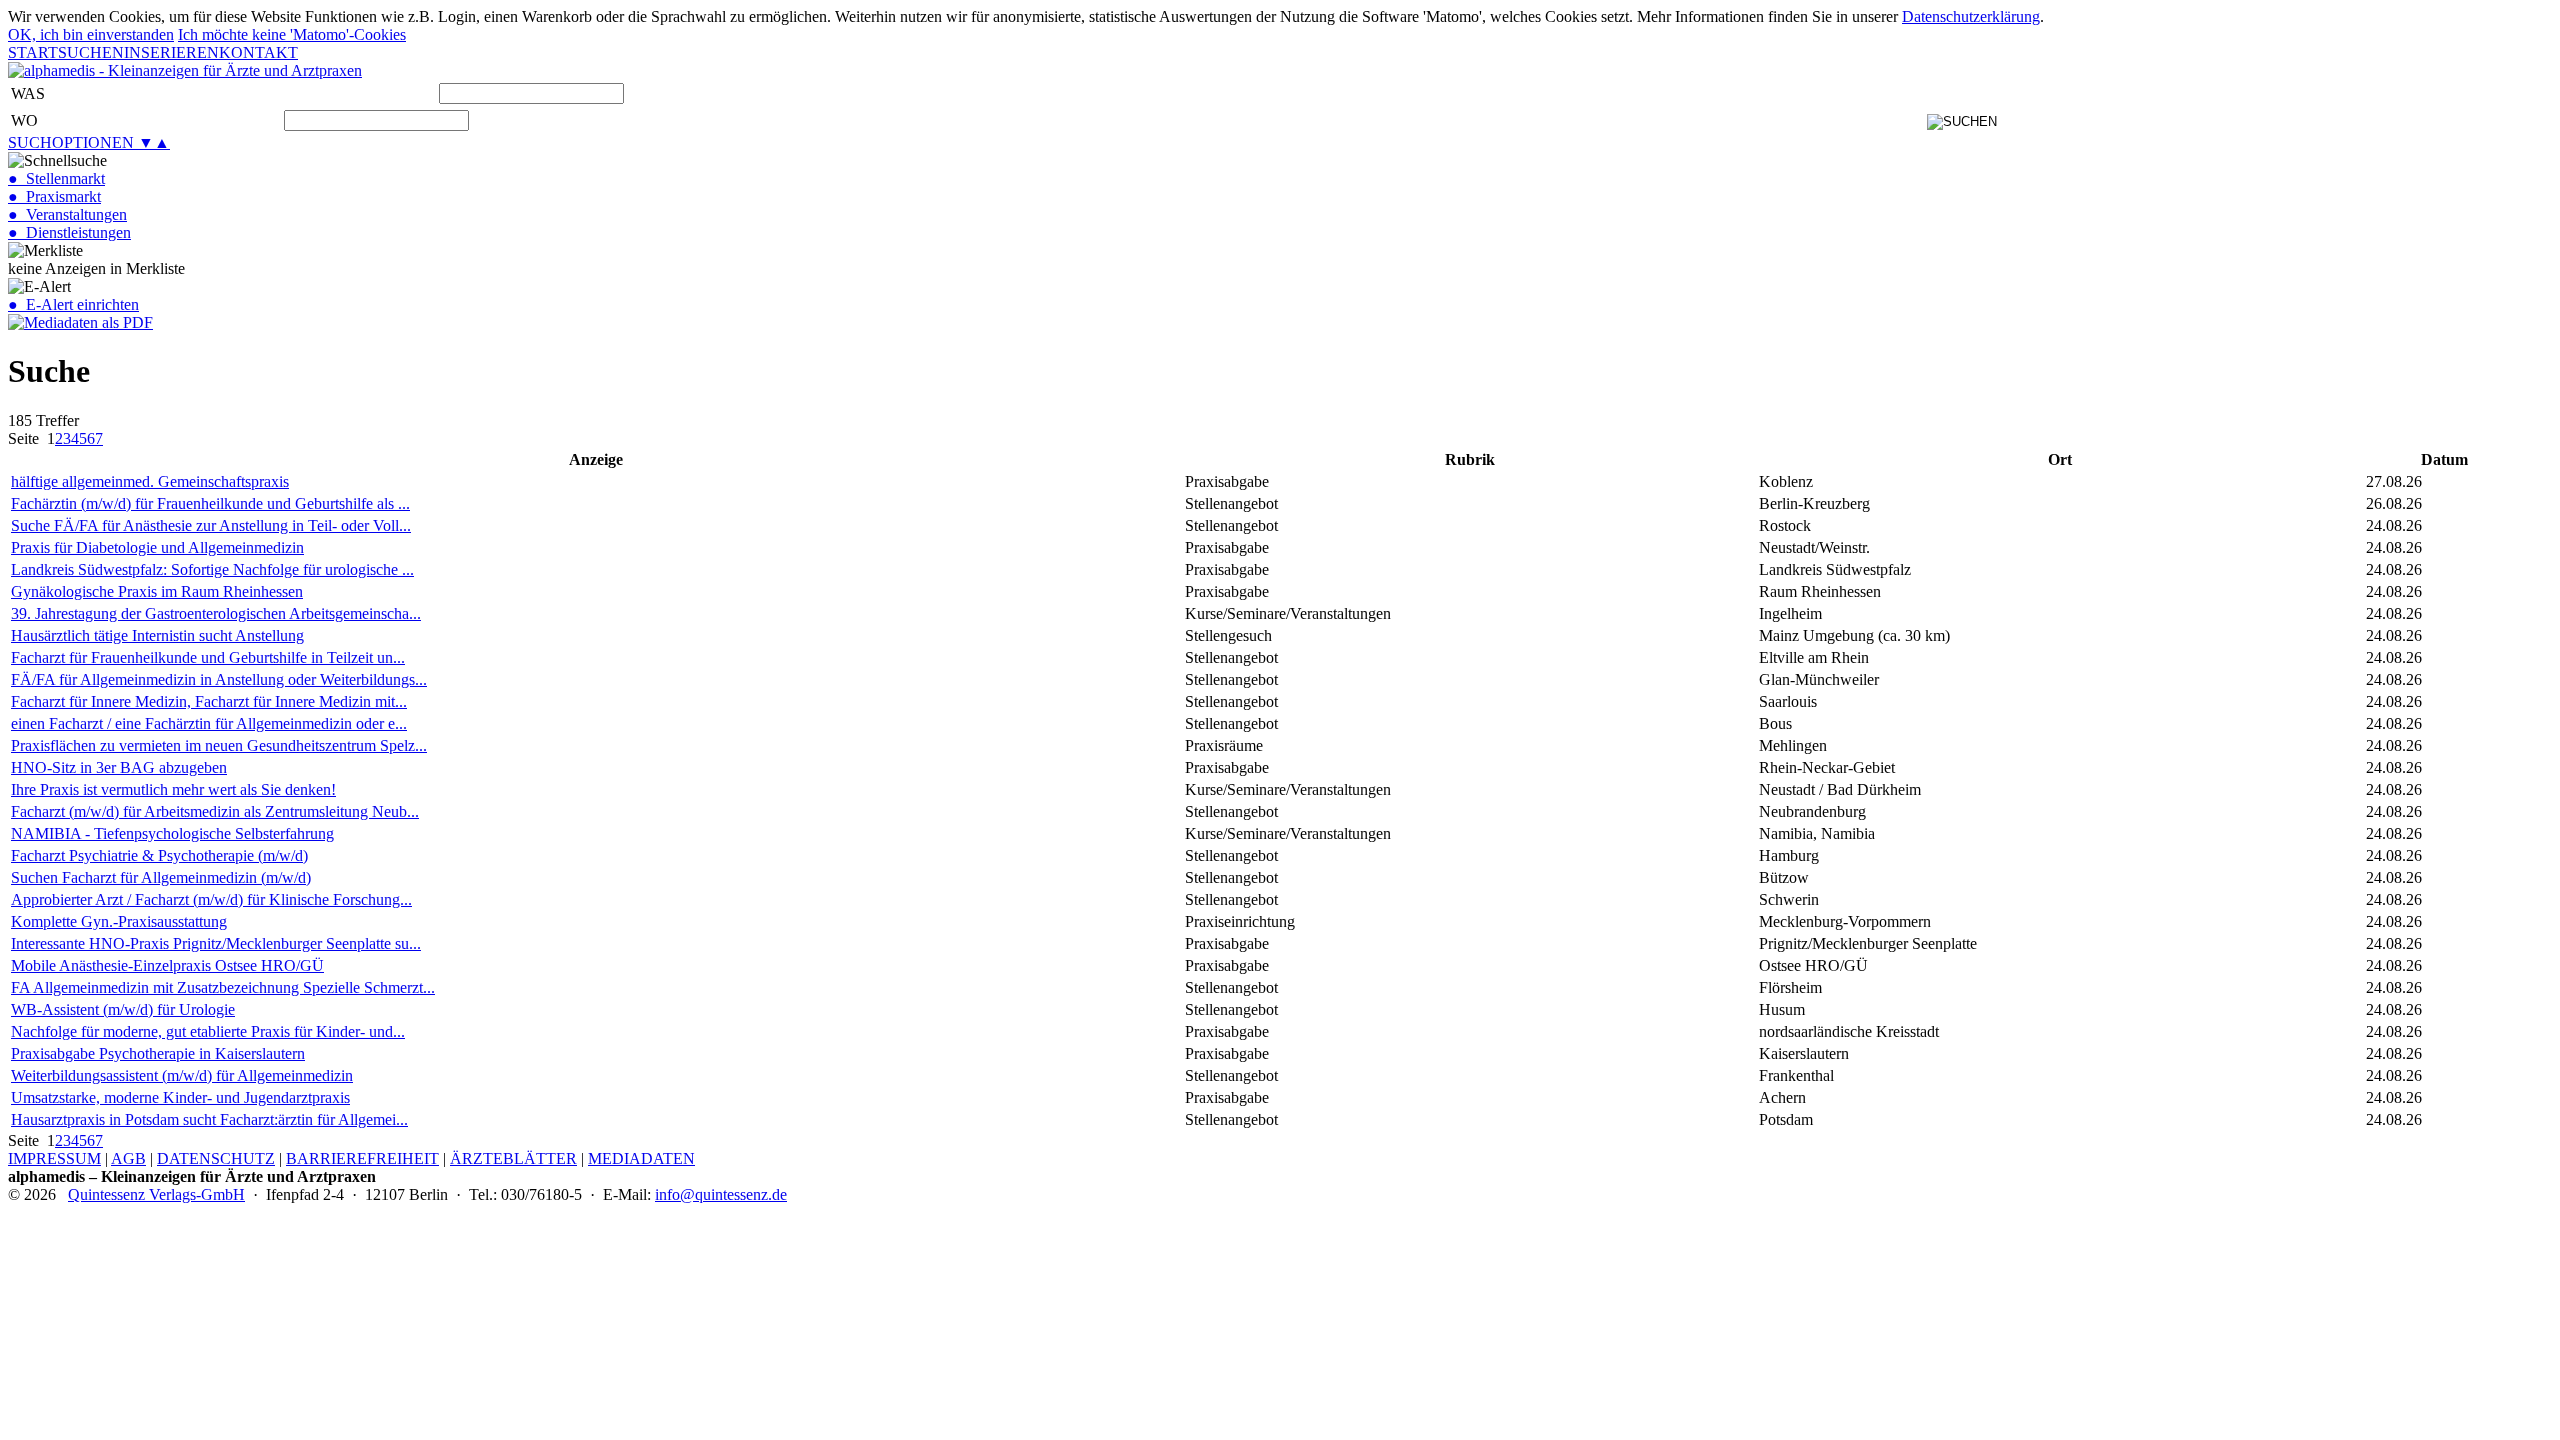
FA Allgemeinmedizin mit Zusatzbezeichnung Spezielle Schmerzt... (223, 987)
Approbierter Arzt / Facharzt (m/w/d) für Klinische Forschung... (211, 899)
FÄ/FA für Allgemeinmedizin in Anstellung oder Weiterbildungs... (219, 679)
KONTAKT (258, 52)
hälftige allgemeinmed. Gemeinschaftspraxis (150, 481)
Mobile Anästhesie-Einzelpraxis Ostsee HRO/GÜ (167, 965)
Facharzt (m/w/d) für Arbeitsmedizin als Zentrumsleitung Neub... (215, 811)
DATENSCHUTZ (216, 1158)
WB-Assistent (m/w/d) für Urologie (123, 1009)
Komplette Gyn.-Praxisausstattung (119, 921)
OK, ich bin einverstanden (91, 34)
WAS (28, 93)
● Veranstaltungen (67, 214)
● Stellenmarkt (56, 178)
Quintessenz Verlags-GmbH (156, 1194)
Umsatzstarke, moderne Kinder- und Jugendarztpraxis (180, 1097)
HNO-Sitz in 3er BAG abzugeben (119, 767)
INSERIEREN (171, 52)
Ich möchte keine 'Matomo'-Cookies (292, 34)
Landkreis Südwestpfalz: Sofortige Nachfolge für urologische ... (212, 569)
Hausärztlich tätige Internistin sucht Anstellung (157, 635)
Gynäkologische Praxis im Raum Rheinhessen (157, 591)
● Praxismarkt (54, 196)
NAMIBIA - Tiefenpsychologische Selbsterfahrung (172, 833)
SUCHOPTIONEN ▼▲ (89, 142)
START (33, 52)
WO (24, 120)
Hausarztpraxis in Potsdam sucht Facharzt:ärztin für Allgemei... (209, 1119)
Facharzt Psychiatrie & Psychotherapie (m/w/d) (159, 855)
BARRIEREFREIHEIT (362, 1158)
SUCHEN (91, 52)
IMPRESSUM (54, 1158)
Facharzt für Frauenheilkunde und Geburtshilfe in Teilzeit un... (208, 657)
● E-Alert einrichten (73, 304)
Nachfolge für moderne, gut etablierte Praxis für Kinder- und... (208, 1031)
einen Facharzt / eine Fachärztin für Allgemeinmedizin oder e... (209, 723)
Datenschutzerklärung (1971, 16)
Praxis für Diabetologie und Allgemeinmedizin (157, 547)
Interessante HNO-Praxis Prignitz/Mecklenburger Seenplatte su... (216, 943)
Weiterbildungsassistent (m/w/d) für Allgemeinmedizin (182, 1075)
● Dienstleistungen (69, 232)
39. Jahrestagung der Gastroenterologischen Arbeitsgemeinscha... (216, 613)
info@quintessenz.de (721, 1194)
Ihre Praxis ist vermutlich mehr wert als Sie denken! (173, 789)
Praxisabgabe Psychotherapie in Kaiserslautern (158, 1053)
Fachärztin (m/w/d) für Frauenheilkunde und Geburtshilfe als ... (210, 503)
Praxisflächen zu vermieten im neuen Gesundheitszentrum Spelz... (219, 745)
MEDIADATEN (641, 1158)
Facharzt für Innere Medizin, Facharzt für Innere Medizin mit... (209, 701)
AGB (128, 1158)
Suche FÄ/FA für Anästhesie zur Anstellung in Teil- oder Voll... (211, 525)
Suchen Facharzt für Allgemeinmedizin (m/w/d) (161, 877)
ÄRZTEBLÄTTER (513, 1158)
